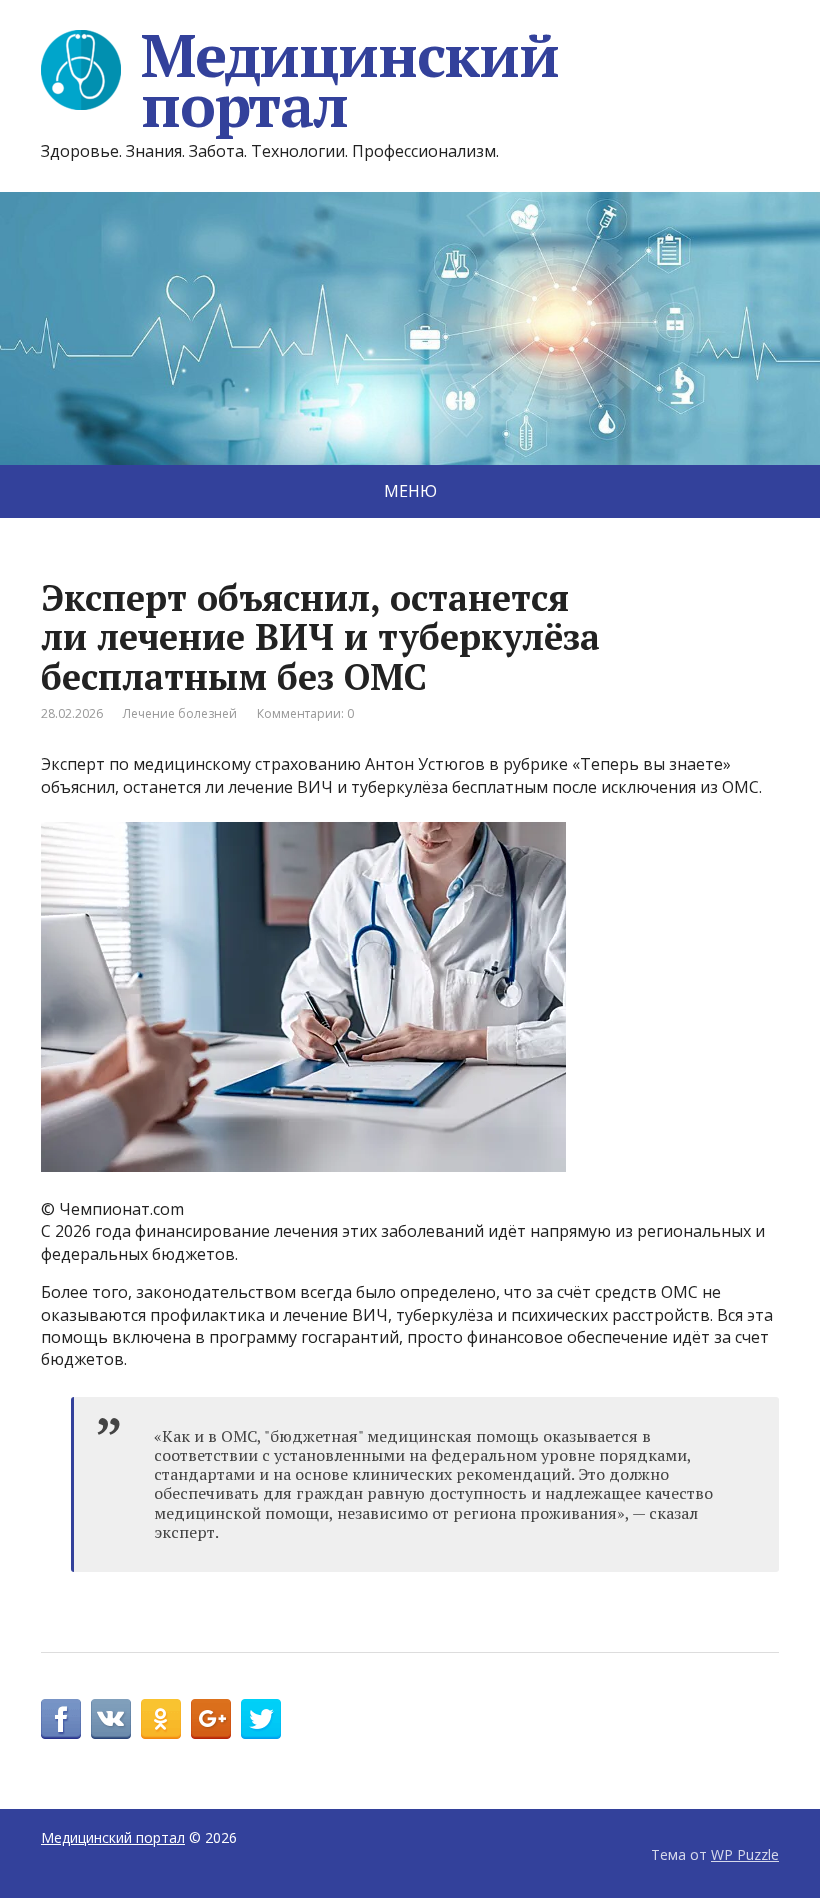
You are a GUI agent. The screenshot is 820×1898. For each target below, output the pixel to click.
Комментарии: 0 (305, 713)
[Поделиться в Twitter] (261, 1719)
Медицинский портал (350, 80)
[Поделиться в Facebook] (61, 1719)
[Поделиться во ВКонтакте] (111, 1719)
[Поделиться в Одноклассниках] (161, 1719)
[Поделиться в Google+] (211, 1719)
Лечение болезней (180, 713)
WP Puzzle (745, 1854)
